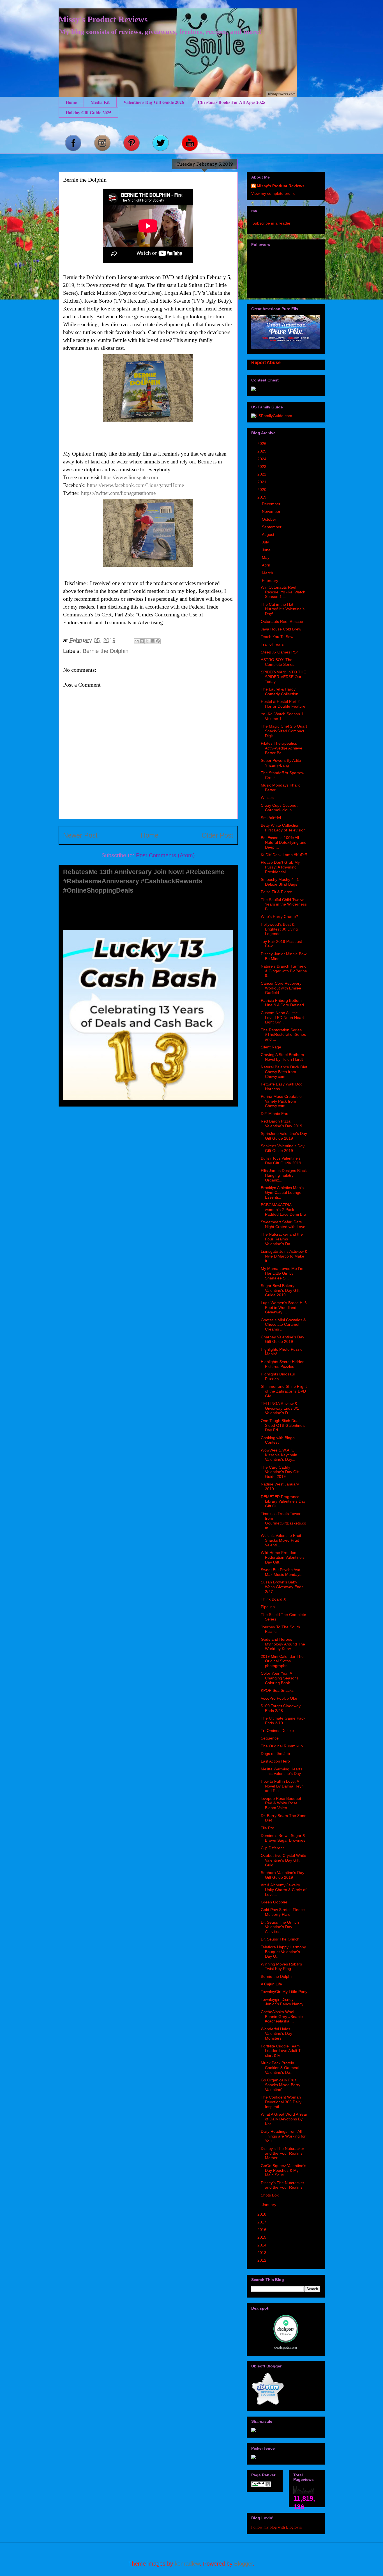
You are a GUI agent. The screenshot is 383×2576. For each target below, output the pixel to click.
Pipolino (268, 1607)
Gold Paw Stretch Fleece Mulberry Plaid (283, 1912)
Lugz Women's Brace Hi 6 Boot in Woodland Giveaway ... (284, 1308)
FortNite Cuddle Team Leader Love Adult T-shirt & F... (281, 2051)
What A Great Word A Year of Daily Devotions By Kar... (284, 2119)
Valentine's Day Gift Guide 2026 (154, 102)
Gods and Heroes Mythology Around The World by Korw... (283, 1644)
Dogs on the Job (275, 1754)
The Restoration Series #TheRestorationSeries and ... (283, 1035)
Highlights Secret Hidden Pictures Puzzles (283, 1364)
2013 (262, 2253)
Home (71, 102)
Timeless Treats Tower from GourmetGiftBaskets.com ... (283, 1521)
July (266, 542)
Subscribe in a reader (271, 223)
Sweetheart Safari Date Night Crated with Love (283, 1224)
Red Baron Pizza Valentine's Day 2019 (282, 1124)
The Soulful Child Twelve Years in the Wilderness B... (284, 904)
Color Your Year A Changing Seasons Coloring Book (280, 1678)
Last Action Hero (275, 1761)
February (271, 580)
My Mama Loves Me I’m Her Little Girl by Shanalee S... (282, 1273)
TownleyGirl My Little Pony (284, 1992)
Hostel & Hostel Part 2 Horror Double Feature (283, 704)
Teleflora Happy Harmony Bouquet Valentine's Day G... (283, 1952)
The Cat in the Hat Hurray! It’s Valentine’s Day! (283, 609)
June (267, 550)
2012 (262, 2260)
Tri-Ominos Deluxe (277, 1731)
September (272, 527)
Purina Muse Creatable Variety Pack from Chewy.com (281, 1101)
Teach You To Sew (277, 637)
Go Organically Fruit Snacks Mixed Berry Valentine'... (281, 2085)
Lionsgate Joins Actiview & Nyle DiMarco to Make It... (284, 1256)
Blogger (244, 2564)
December (272, 504)
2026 (262, 444)
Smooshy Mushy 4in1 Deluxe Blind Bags (280, 882)
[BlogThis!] (142, 641)
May (266, 557)
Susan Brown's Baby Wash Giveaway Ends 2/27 (282, 1587)
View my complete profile (273, 193)
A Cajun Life (271, 1984)
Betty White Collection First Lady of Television (283, 828)
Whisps (267, 797)
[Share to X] (147, 641)
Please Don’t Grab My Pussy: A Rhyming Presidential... (280, 867)
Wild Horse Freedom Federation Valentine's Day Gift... (283, 1557)
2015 (262, 2237)
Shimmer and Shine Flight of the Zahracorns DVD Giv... (284, 1391)
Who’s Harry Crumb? (279, 916)
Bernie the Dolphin (106, 651)
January (270, 2205)
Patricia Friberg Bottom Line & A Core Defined (282, 1003)
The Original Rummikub (282, 1746)
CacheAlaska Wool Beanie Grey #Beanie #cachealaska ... (282, 2017)
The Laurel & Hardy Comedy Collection (280, 692)
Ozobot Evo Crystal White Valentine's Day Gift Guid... (283, 1860)
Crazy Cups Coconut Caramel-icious (279, 808)
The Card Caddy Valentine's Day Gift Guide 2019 (280, 1472)
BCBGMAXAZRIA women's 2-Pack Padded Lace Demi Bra (283, 1210)
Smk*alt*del (271, 818)
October (270, 519)
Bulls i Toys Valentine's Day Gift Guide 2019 (281, 1161)
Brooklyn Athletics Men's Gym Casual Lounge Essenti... (282, 1192)
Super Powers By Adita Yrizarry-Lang (281, 763)
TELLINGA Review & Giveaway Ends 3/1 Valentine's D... (280, 1408)
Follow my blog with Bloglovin (276, 2527)
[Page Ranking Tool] (261, 2486)
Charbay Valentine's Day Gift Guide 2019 (282, 1339)
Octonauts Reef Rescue (282, 621)
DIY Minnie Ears (275, 1114)
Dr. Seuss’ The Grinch (280, 1939)
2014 (262, 2245)
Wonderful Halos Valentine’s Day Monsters (276, 2034)
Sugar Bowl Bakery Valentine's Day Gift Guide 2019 (280, 1290)
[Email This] (137, 641)
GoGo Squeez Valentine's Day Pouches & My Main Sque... (283, 2170)
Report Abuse (266, 362)
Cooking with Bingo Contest (278, 1440)
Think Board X (273, 1599)
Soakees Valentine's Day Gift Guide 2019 (283, 1148)
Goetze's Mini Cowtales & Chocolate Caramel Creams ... (283, 1325)
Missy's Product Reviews (103, 19)
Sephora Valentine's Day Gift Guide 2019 (282, 1875)
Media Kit (100, 102)
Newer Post (80, 835)
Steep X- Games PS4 (280, 652)
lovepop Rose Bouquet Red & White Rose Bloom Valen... (281, 1803)
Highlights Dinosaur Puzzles (278, 1376)
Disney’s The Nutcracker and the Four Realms (282, 2185)
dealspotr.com (286, 2347)
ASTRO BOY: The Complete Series (278, 662)
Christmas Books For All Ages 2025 (231, 102)
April (266, 565)
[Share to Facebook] (153, 641)
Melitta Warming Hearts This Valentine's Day (282, 1771)
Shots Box (270, 2195)
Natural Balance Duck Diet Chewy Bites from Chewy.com (284, 1072)
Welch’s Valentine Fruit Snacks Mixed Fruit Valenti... (281, 1540)
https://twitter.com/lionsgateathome (118, 493)
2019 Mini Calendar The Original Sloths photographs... (282, 1661)
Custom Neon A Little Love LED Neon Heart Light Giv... (282, 1018)
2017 (262, 2222)
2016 (262, 2230)
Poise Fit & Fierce (276, 892)
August (269, 534)
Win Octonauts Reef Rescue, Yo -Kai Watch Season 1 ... (283, 592)
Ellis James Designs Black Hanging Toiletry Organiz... (284, 1175)
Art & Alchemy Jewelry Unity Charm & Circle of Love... (284, 1890)
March (268, 573)
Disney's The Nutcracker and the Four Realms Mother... (282, 2153)
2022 (262, 474)
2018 (262, 2214)
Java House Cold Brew (281, 629)
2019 (262, 497)
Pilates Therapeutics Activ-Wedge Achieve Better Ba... (282, 748)
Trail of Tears (272, 644)
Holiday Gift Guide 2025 (88, 112)
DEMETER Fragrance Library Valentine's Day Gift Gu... (283, 1501)
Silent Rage (271, 1047)
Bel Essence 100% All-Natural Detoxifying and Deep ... (284, 842)
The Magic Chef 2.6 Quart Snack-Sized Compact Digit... (284, 731)
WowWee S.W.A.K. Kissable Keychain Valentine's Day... (279, 1455)
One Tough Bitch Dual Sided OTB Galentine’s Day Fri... (283, 1425)
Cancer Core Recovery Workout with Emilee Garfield (281, 988)
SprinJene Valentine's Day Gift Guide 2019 (284, 1136)
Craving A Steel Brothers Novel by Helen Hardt (282, 1057)
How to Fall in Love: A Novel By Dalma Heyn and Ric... (282, 1786)
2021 (262, 482)
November (272, 511)
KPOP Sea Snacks (277, 1690)
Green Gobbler (274, 1902)
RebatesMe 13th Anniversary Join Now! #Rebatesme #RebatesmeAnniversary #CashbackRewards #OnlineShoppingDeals (144, 881)
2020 (262, 490)
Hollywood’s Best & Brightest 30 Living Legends (279, 929)
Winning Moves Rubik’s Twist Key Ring (281, 1966)
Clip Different (272, 1848)
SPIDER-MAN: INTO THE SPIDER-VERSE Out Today (283, 677)
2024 (262, 459)
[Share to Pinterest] (158, 641)
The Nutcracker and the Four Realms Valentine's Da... (282, 1239)
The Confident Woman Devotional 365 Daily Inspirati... (281, 2102)
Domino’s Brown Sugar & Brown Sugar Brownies (283, 1838)
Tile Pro (267, 1828)
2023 (262, 467)
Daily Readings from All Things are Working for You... (283, 2136)
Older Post (217, 835)
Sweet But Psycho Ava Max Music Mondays (281, 1572)
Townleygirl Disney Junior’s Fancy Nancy (282, 2002)
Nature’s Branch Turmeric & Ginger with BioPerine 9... (284, 971)
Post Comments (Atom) (165, 855)
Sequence (270, 1738)
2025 (262, 451)
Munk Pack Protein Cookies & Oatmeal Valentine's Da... (280, 2068)
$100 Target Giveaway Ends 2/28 (281, 1708)
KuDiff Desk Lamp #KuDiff (284, 855)
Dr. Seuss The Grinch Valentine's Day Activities (280, 1927)
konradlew (187, 2564)
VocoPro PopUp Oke (279, 1698)
